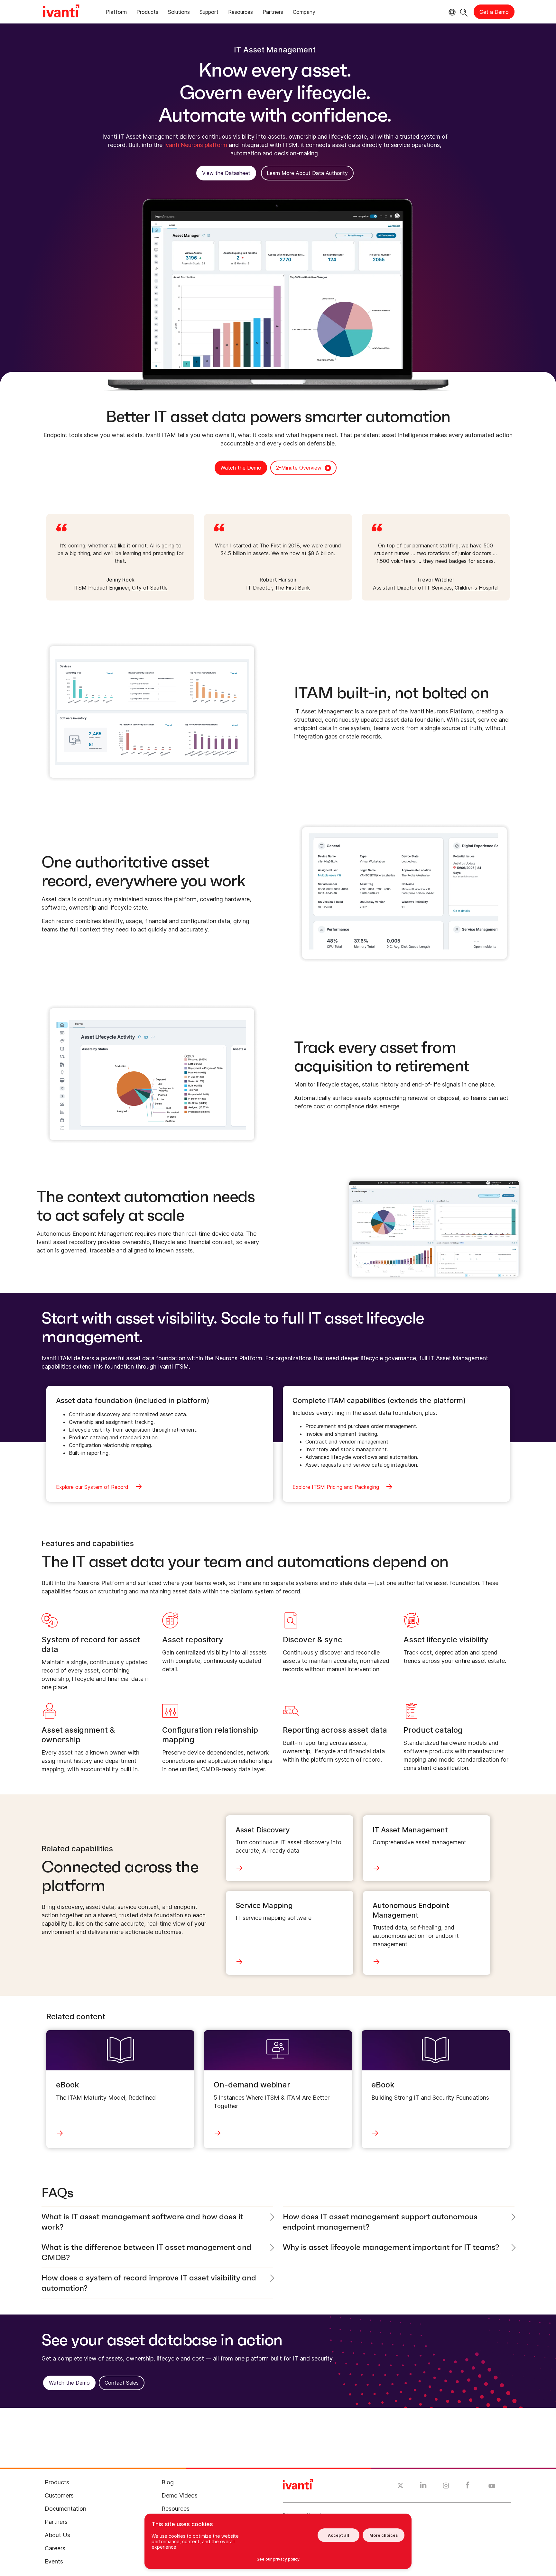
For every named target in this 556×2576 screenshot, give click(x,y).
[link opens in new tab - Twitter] (400, 2486)
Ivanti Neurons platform (196, 145)
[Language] (451, 12)
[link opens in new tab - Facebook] (468, 2487)
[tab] (116, 13)
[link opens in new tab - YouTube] (492, 2486)
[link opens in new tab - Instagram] (446, 2487)
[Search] (464, 12)
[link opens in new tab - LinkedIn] (423, 2487)
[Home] (61, 12)
